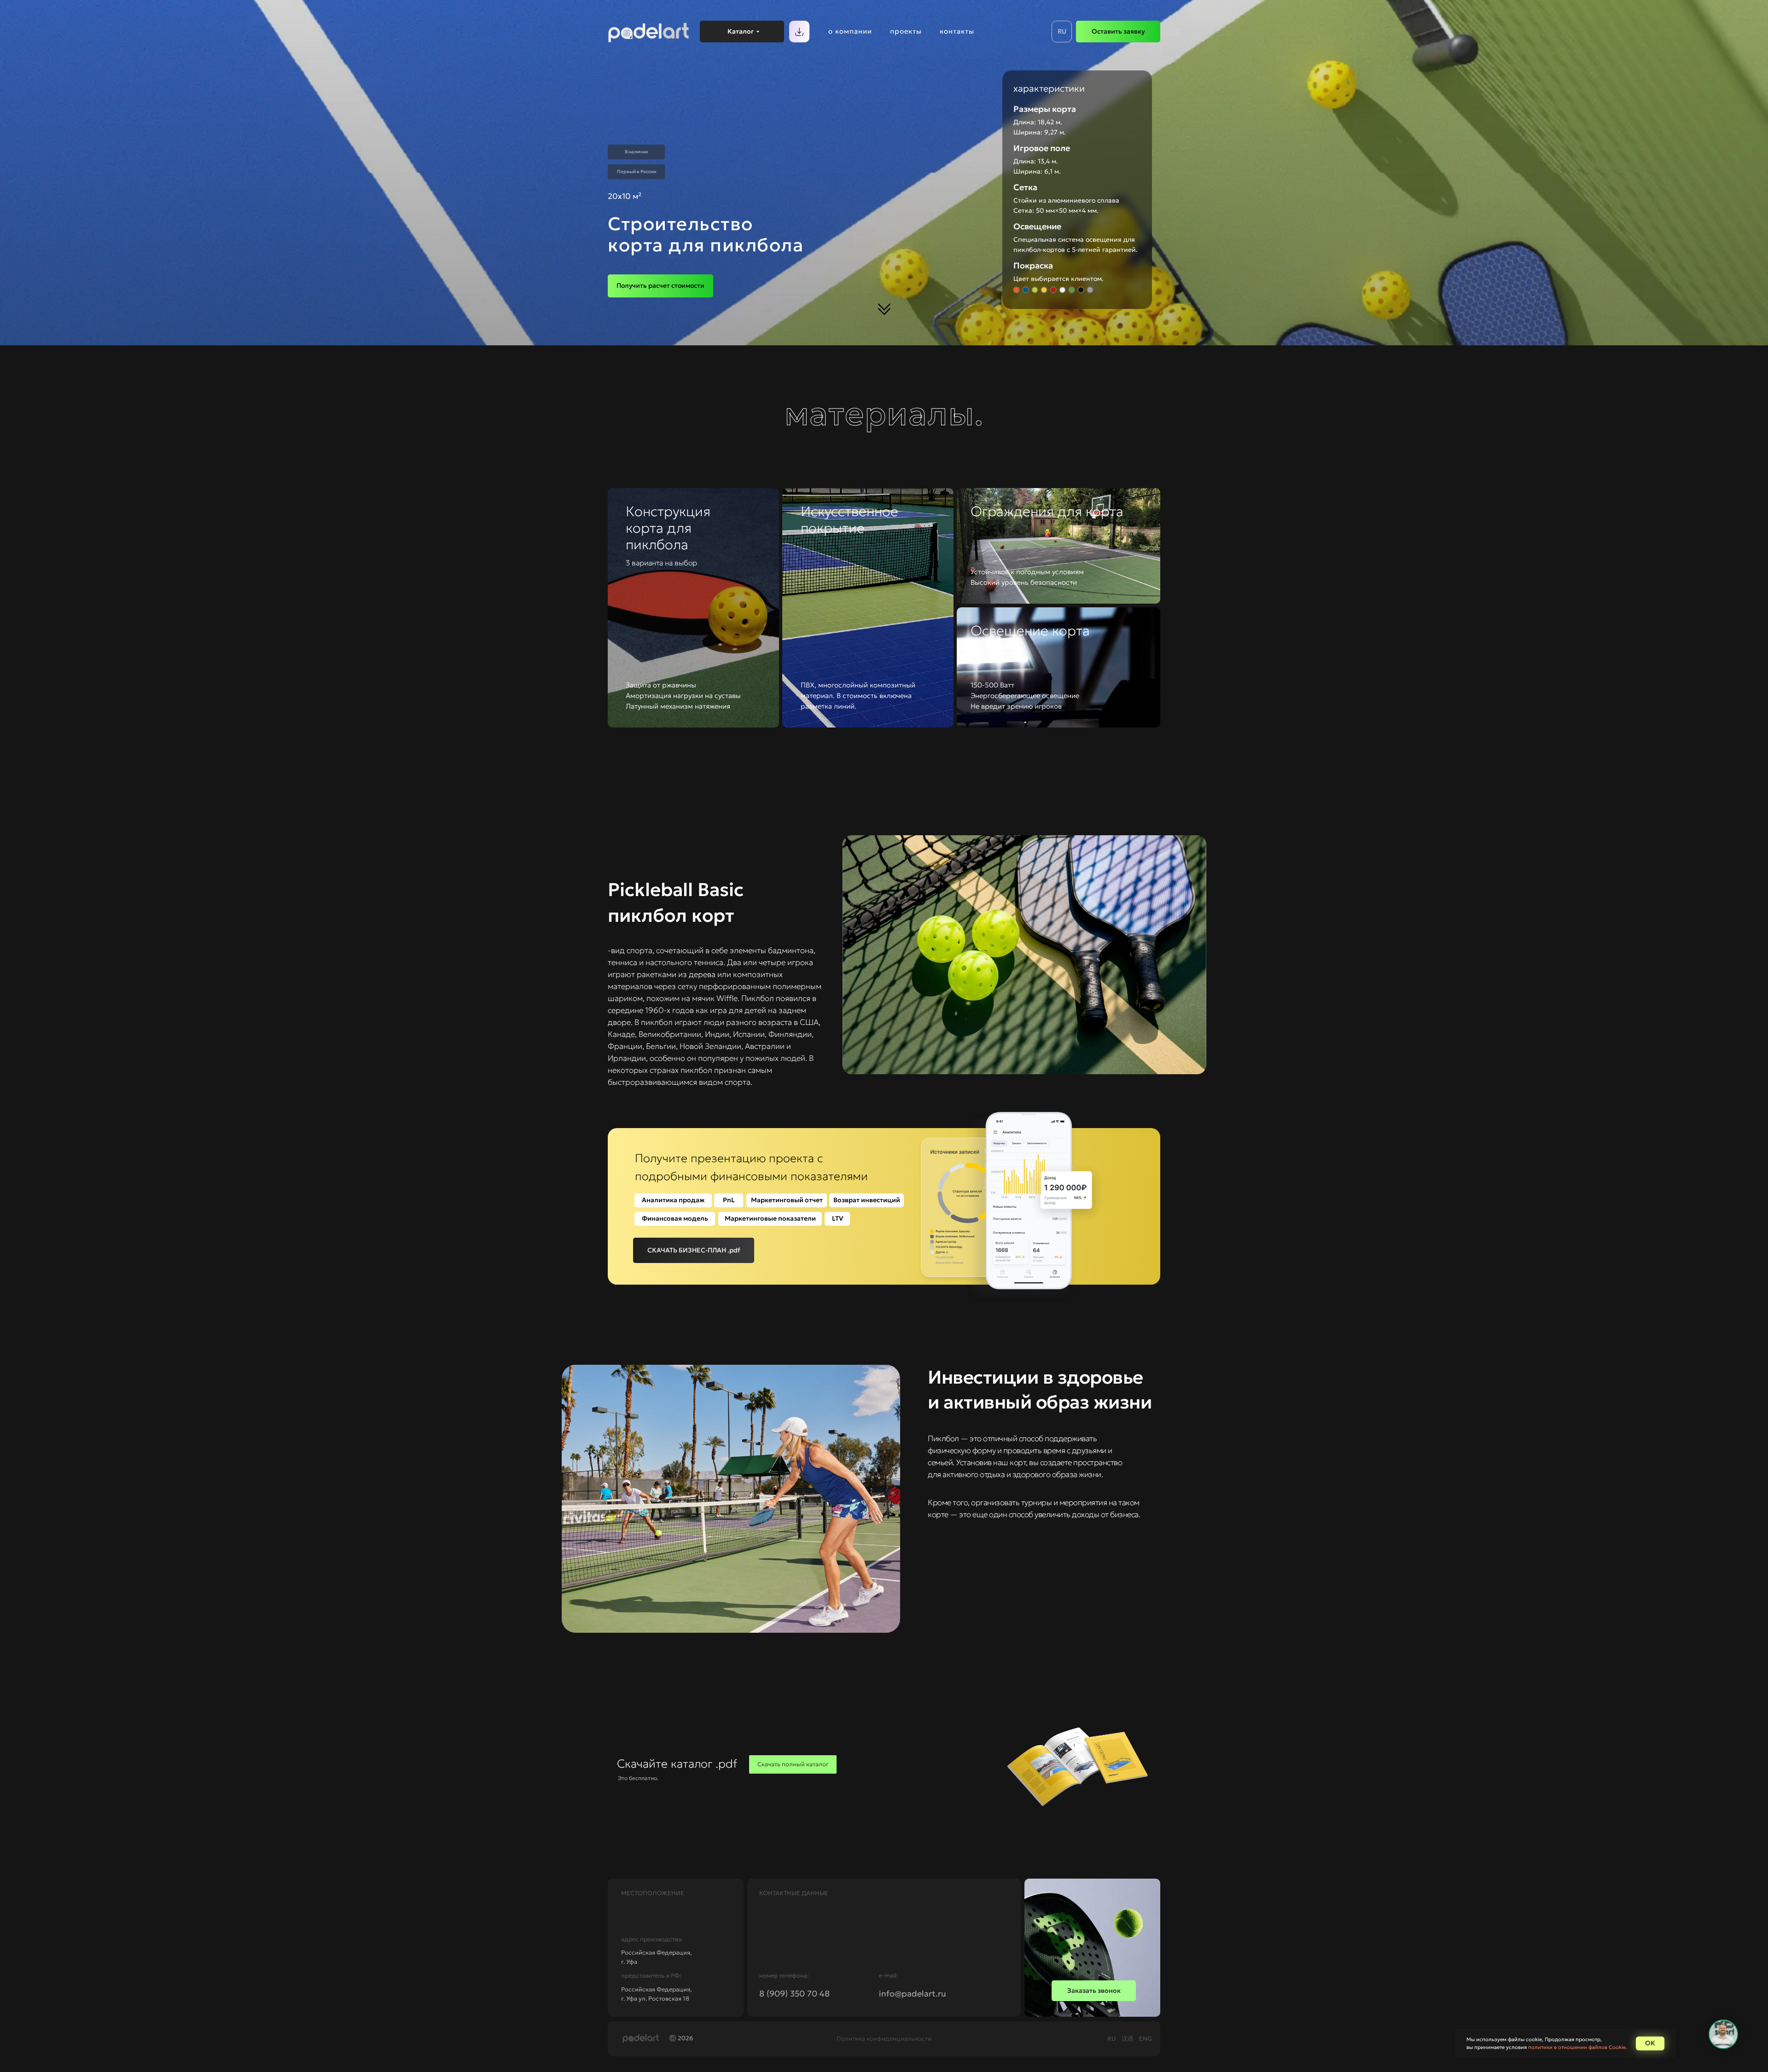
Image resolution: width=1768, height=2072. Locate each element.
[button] (660, 286)
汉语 (1128, 2039)
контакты (957, 31)
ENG (1146, 2039)
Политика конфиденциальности (884, 2039)
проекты (906, 31)
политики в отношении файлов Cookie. (1578, 2047)
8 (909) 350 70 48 (794, 1993)
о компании (850, 31)
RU (1112, 2039)
